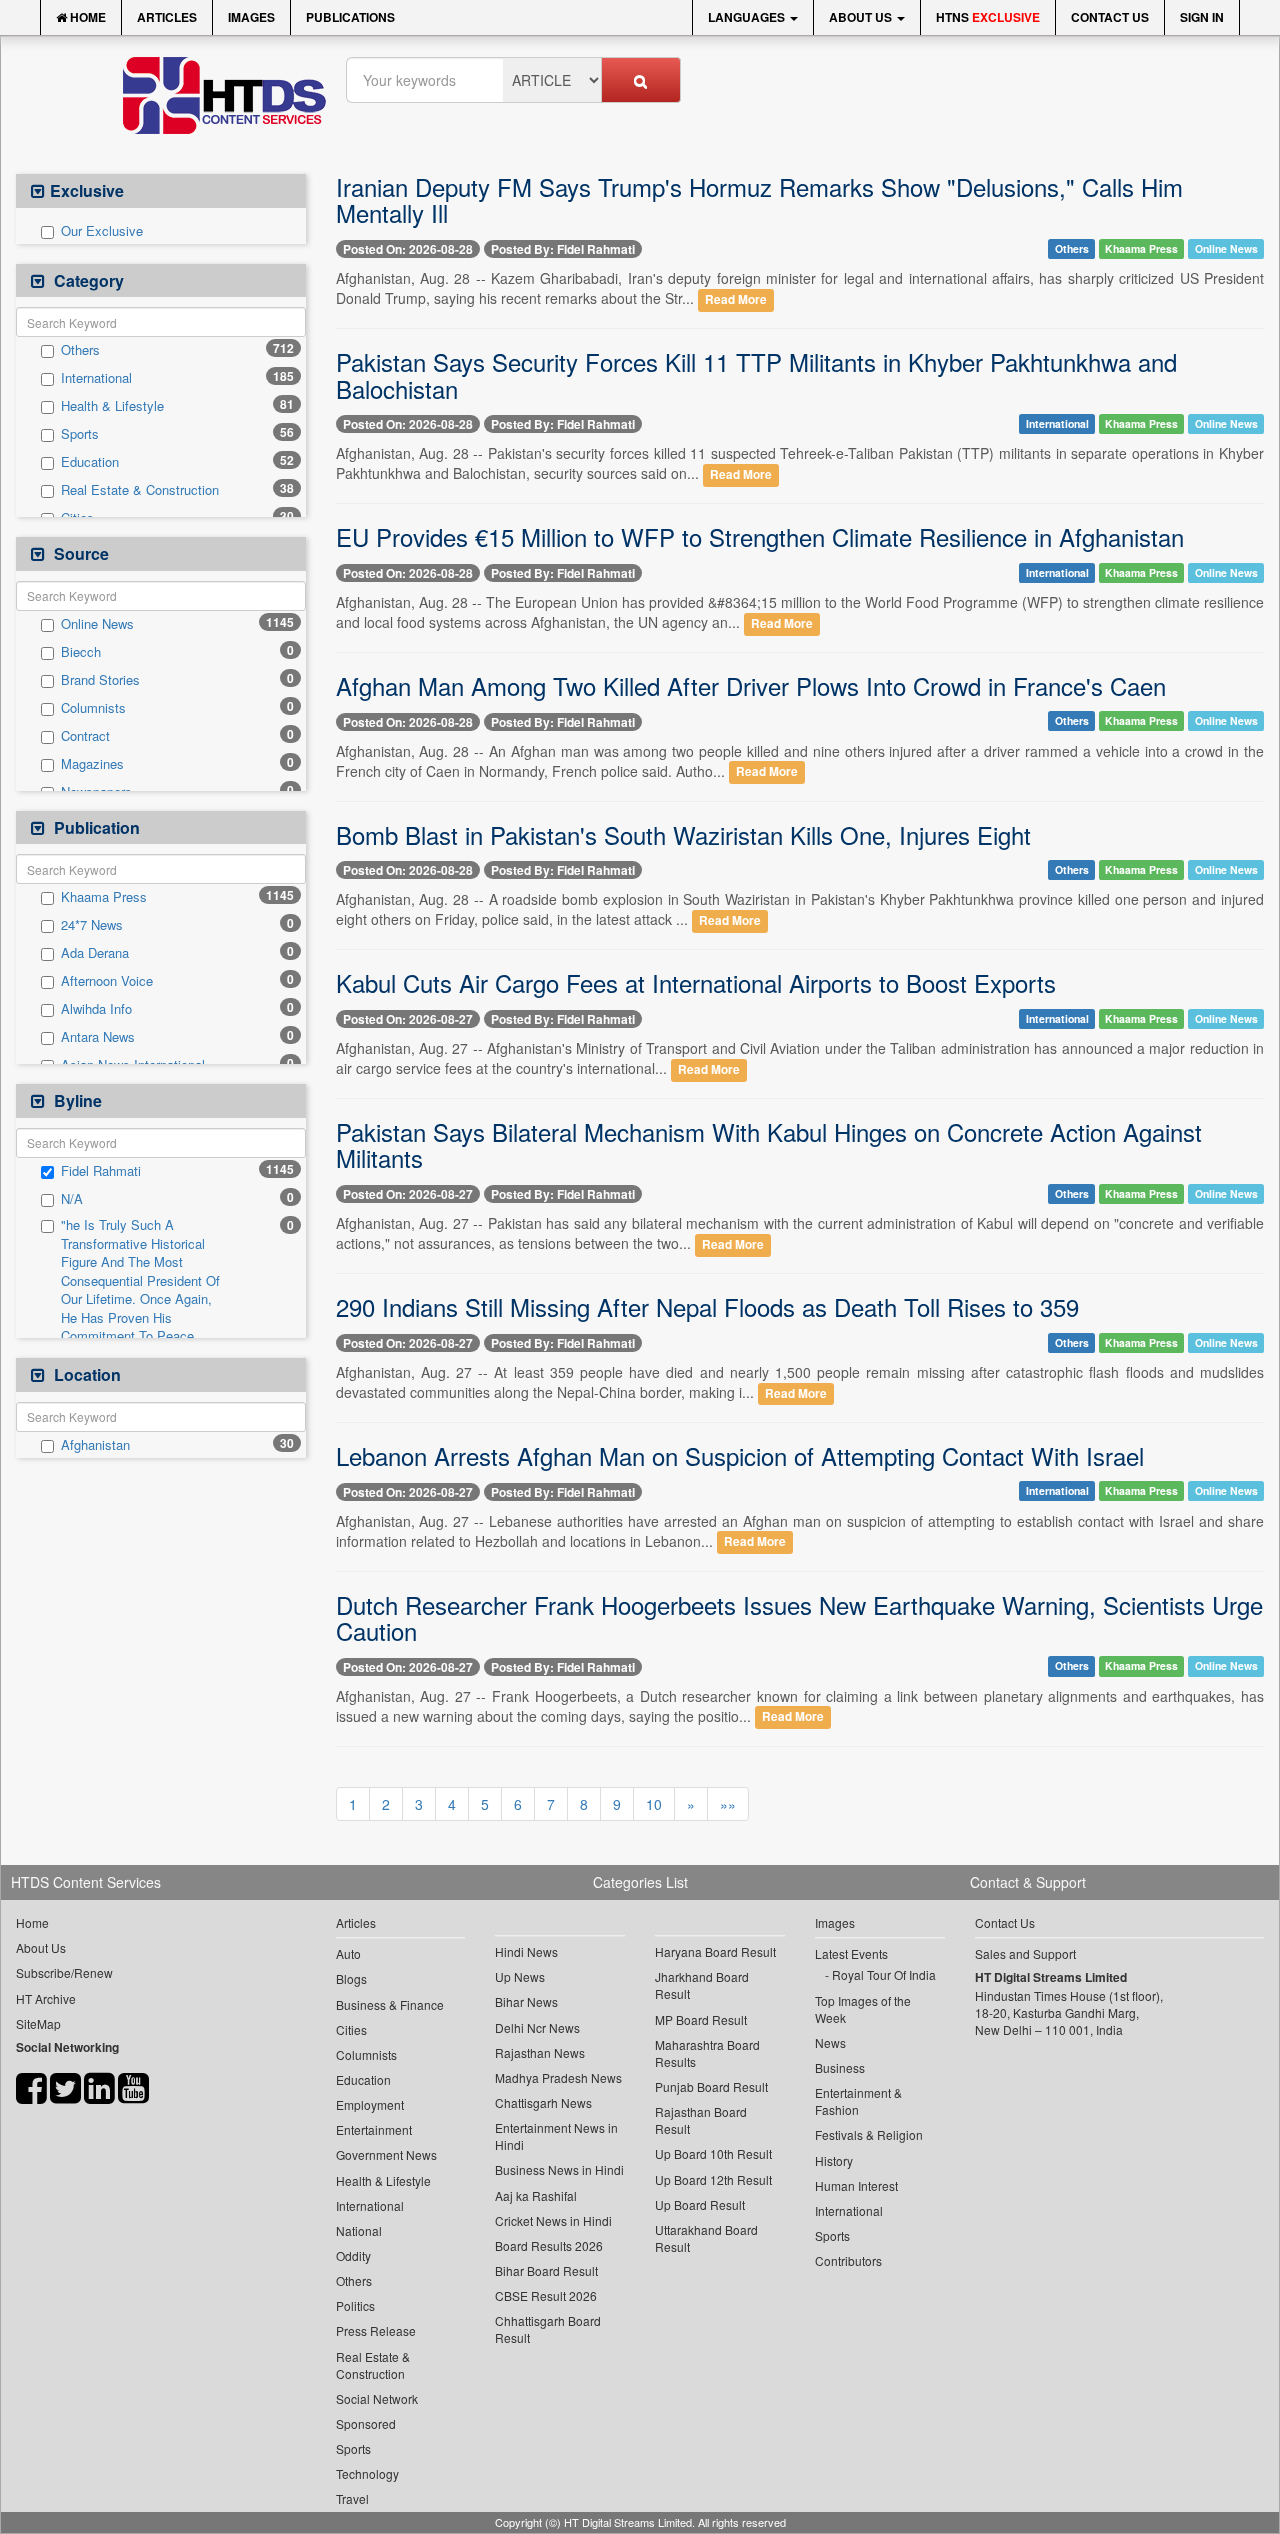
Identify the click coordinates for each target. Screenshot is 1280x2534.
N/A (72, 1199)
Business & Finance (390, 2004)
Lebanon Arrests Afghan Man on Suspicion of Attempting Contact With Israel (740, 1455)
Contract (85, 736)
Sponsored (366, 2423)
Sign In (1202, 17)
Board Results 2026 (549, 2245)
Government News (386, 2154)
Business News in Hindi (559, 2169)
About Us (862, 17)
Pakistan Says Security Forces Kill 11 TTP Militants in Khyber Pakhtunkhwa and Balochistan (756, 374)
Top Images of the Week (863, 2009)
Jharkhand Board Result (702, 1985)
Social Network (377, 2398)
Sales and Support (1025, 1953)
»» (728, 1804)
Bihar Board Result (546, 2270)
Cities (351, 2029)
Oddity (353, 2255)
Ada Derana (95, 953)
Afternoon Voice (107, 981)
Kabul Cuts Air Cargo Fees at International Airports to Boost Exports (696, 982)
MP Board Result (701, 2019)
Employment (370, 2104)
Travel (352, 2498)
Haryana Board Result (715, 1951)
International (96, 378)
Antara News (98, 1037)
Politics (355, 2305)
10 (654, 1804)
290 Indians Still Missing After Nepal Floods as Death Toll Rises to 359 (707, 1306)
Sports (80, 434)
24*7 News (92, 925)
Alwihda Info (96, 1009)
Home (86, 17)
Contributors (848, 2260)
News (830, 2042)
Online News (97, 624)
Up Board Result (700, 2204)
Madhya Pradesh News (558, 2077)
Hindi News (526, 1951)
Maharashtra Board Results (707, 2053)
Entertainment (374, 2129)
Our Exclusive (102, 231)
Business (840, 2067)
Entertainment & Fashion (858, 2101)
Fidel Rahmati (101, 1171)
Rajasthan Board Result (701, 2120)
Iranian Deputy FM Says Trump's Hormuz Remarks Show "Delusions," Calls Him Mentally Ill (759, 199)
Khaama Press (104, 897)
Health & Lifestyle (112, 406)
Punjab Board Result (711, 2086)
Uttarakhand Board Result (706, 2238)
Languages (748, 17)
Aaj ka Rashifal (536, 2195)
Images (251, 17)
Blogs (351, 1978)
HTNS (988, 17)
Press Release (376, 2330)
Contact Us (1110, 17)
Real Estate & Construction (140, 490)
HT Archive (46, 1998)
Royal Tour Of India (884, 1974)
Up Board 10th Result (713, 2153)
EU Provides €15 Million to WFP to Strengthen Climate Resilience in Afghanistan (760, 536)
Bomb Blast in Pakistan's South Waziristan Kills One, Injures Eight (683, 834)
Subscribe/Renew (64, 1972)
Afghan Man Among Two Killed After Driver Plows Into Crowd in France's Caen (751, 685)
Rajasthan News (540, 2052)
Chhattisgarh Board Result (548, 2329)
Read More (736, 299)
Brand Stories (100, 680)
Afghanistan (95, 1445)
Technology (367, 2473)
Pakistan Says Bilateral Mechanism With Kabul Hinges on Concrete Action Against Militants (769, 1144)
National (359, 2230)
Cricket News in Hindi (553, 2220)
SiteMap (38, 2023)
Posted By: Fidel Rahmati (563, 249)
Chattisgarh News (543, 2102)
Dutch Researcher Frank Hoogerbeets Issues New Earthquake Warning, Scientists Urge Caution (799, 1617)
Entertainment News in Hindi (556, 2136)
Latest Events (851, 1953)
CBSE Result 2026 (546, 2295)
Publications (350, 17)
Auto (348, 1953)
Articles (167, 17)
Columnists (93, 708)
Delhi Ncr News (537, 2027)
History (834, 2160)
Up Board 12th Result (713, 2179)
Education (90, 462)
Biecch (81, 652)
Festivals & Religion (869, 2134)
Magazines (92, 764)
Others (80, 350)
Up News (520, 1976)
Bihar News (526, 2001)
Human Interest (856, 2185)
